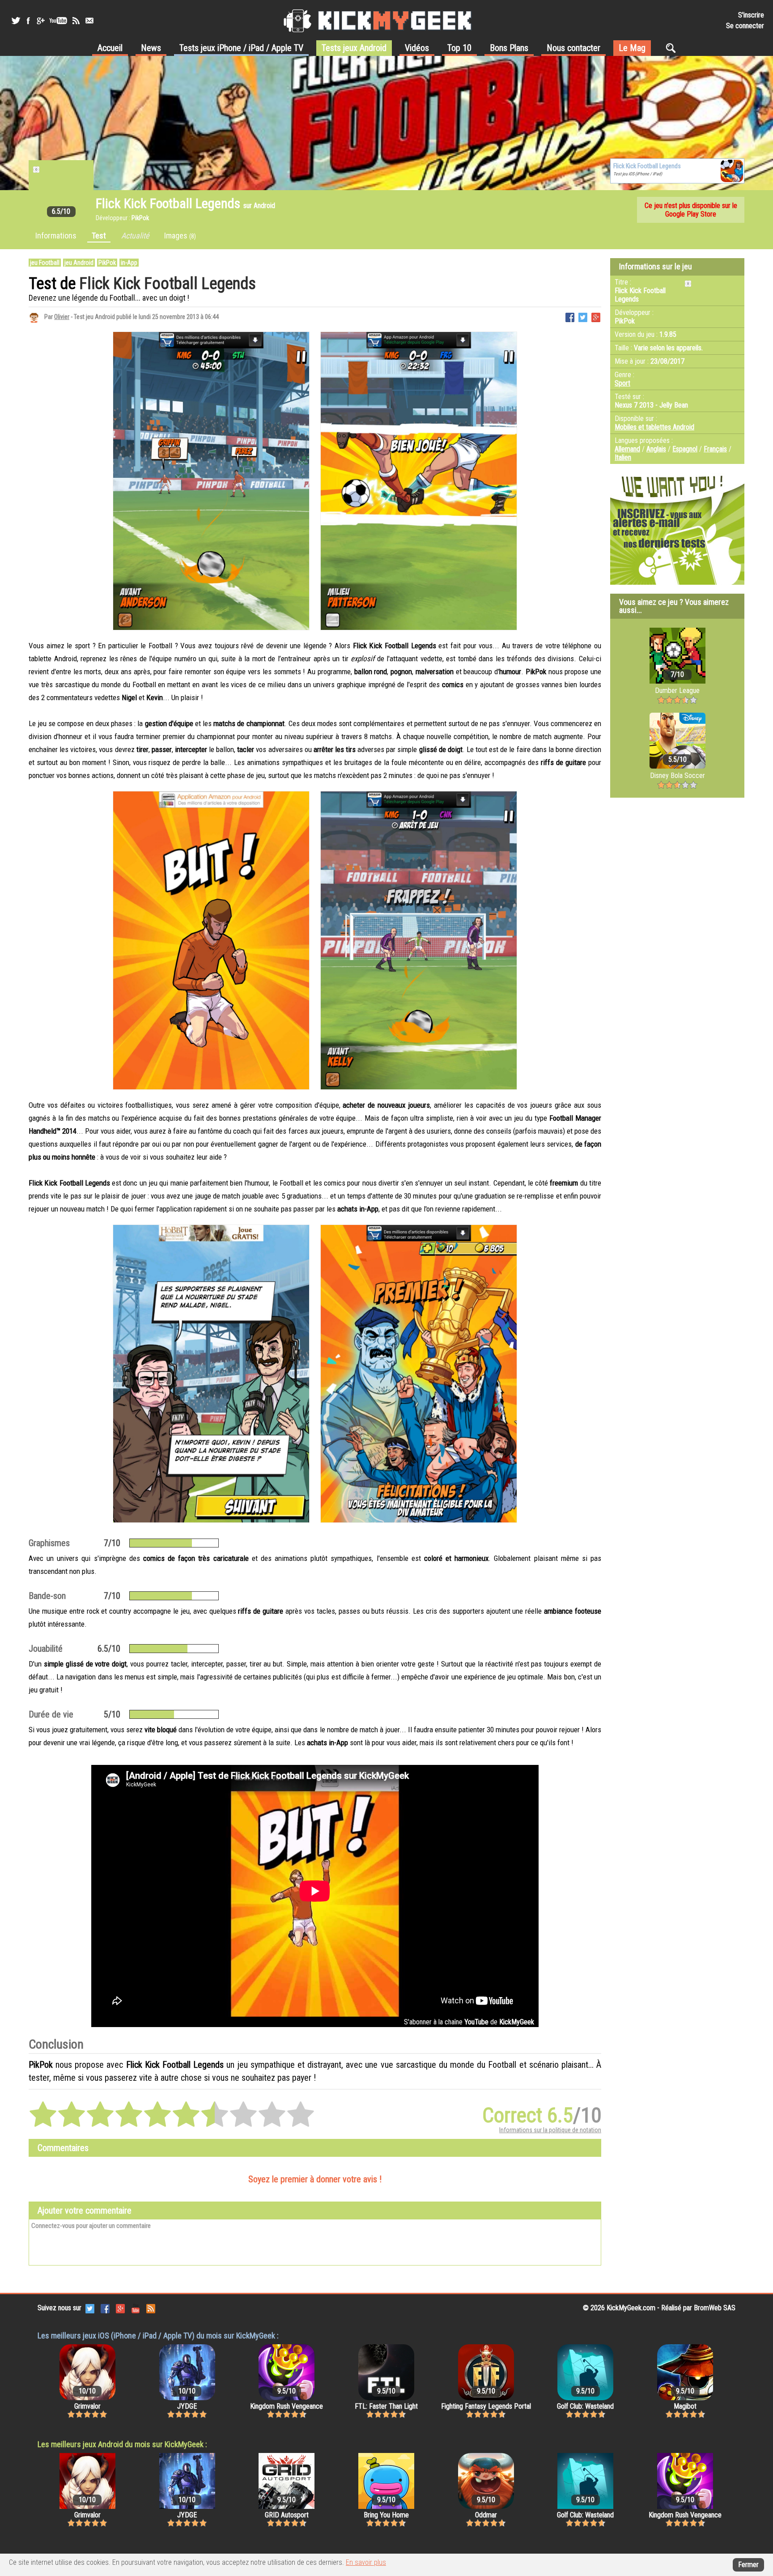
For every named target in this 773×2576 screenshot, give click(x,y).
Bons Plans (509, 48)
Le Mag (632, 48)
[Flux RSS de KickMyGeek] (76, 21)
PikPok (107, 263)
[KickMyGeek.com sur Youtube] (136, 2308)
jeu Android (79, 263)
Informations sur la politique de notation (550, 2130)
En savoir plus (366, 2562)
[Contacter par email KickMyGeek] (89, 21)
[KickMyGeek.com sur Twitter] (90, 2308)
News (151, 48)
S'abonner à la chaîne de (469, 2022)
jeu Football (45, 263)
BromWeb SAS (715, 2308)
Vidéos (417, 48)
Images (180, 236)
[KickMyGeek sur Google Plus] (40, 21)
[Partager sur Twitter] (583, 317)
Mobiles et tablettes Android (654, 427)
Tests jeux (241, 48)
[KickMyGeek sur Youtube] (58, 21)
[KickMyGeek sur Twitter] (16, 21)
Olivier (62, 317)
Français (715, 449)
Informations (56, 236)
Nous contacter (573, 48)
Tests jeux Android (354, 48)
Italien (623, 457)
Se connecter (745, 26)
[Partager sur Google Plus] (596, 317)
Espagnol (685, 449)
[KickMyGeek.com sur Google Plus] (120, 2308)
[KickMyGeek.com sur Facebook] (105, 2308)
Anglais (656, 449)
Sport (622, 383)
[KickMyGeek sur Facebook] (28, 21)
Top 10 (459, 48)
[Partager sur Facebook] (570, 317)
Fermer (748, 2565)
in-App (129, 263)
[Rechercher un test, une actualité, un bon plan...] (673, 48)
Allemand (627, 449)
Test (99, 236)
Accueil (110, 48)
